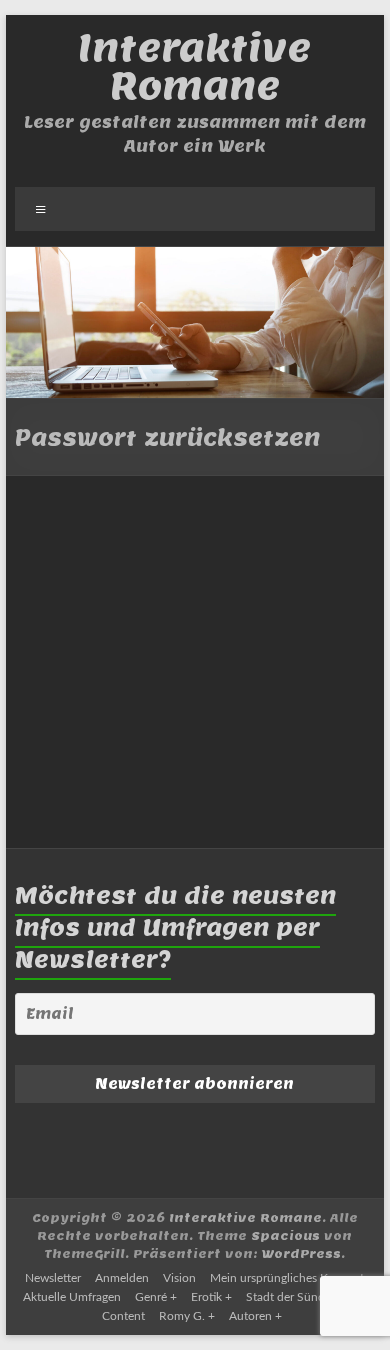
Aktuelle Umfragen (72, 1297)
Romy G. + (187, 1316)
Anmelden (122, 1278)
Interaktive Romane (194, 66)
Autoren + (255, 1316)
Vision (179, 1278)
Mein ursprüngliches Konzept (287, 1278)
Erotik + (211, 1297)
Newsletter (53, 1278)
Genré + (156, 1297)
